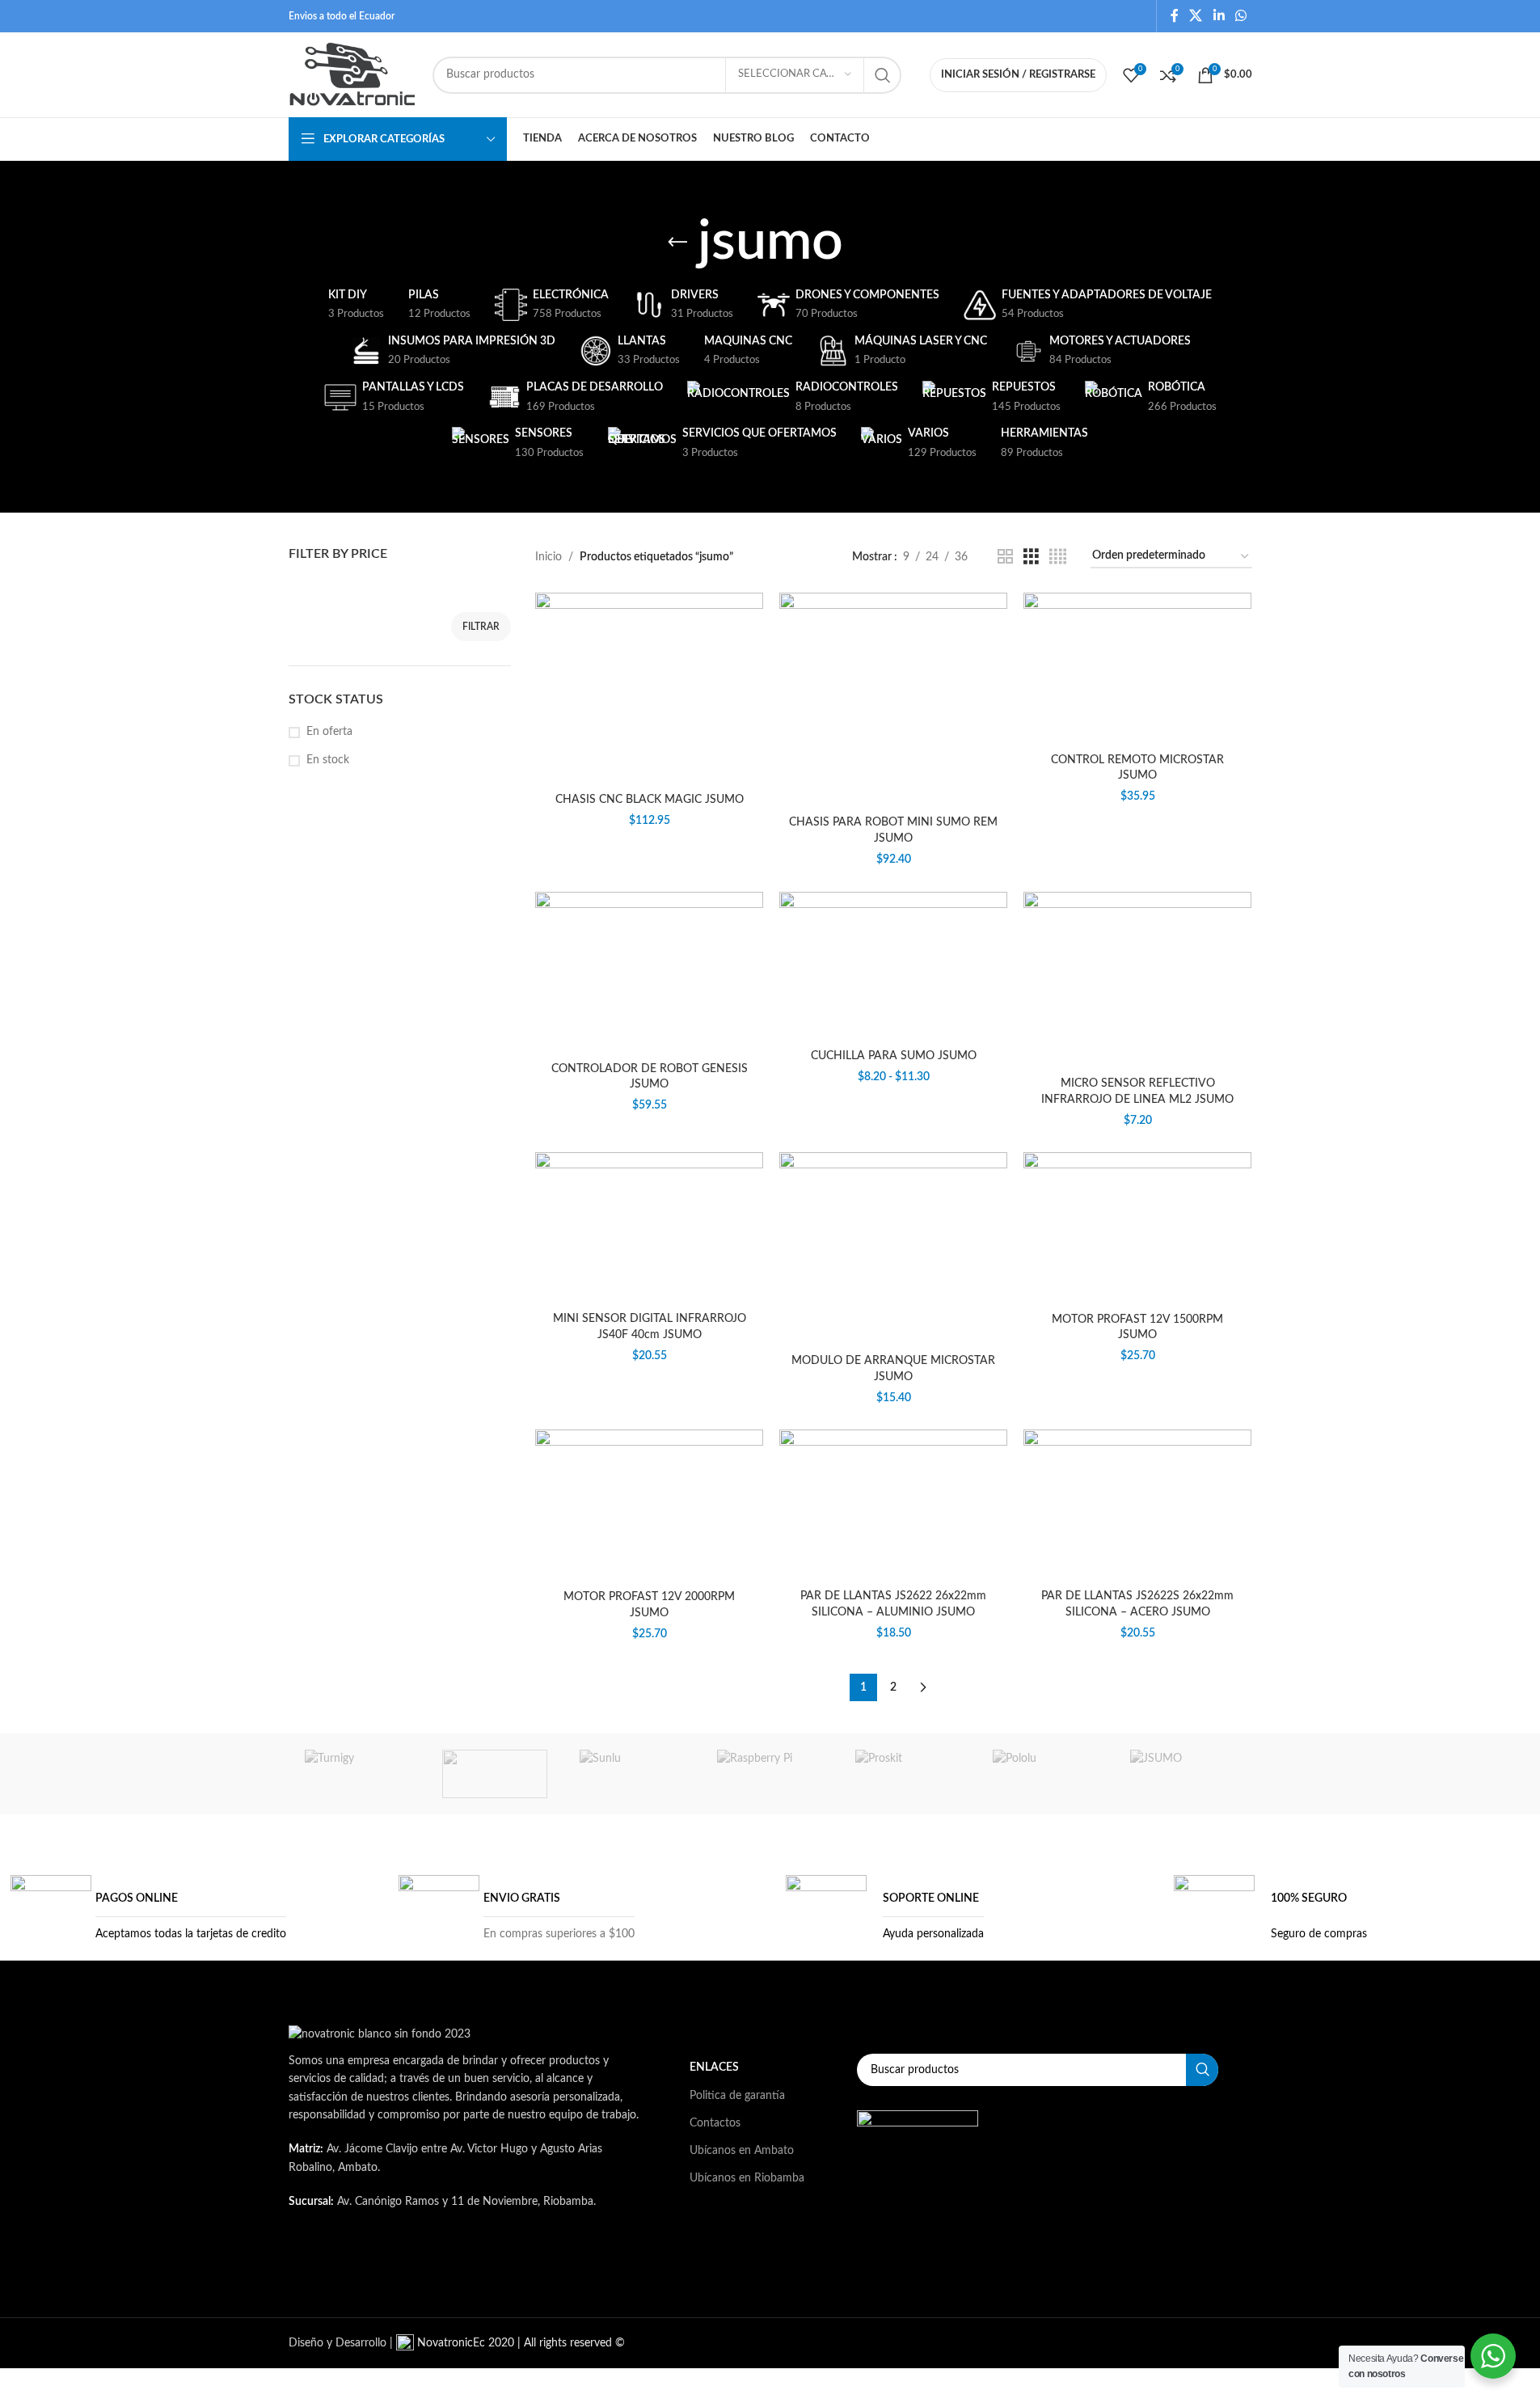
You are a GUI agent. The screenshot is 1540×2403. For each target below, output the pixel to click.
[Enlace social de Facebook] (1175, 16)
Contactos (715, 2123)
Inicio (548, 557)
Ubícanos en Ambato (742, 2151)
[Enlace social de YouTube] (530, 2268)
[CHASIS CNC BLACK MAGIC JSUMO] (649, 689)
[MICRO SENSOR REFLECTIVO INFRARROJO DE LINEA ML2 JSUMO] (1137, 980)
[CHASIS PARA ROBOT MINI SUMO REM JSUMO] (893, 700)
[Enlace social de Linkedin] (1219, 16)
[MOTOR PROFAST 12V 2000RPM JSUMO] (649, 1506)
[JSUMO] (1183, 1774)
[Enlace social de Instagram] (489, 2268)
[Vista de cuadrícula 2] (1005, 557)
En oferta (329, 732)
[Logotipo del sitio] (352, 74)
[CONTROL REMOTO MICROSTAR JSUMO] (1137, 669)
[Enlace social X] (1196, 16)
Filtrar (481, 627)
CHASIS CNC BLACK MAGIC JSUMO (650, 800)
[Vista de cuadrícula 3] (1031, 557)
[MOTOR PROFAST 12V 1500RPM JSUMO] (1137, 1228)
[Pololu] (1045, 1774)
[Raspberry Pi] (770, 1774)
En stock (328, 760)
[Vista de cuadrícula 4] (1058, 557)
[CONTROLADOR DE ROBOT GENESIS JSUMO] (649, 973)
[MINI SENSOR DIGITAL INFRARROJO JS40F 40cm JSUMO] (649, 1228)
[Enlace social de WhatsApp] (1240, 16)
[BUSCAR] (883, 75)
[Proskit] (908, 1774)
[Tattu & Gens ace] (495, 1774)
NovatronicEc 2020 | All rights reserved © (519, 2343)
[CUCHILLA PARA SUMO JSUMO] (893, 967)
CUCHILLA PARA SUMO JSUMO (894, 1056)
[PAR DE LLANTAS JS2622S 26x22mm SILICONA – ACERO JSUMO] (1137, 1506)
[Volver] (677, 243)
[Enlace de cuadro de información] (148, 1915)
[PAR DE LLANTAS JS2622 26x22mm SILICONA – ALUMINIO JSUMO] (893, 1506)
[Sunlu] (632, 1774)
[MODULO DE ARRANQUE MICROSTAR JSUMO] (893, 1249)
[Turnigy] (357, 1774)
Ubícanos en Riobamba (747, 2178)
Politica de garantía (737, 2096)
